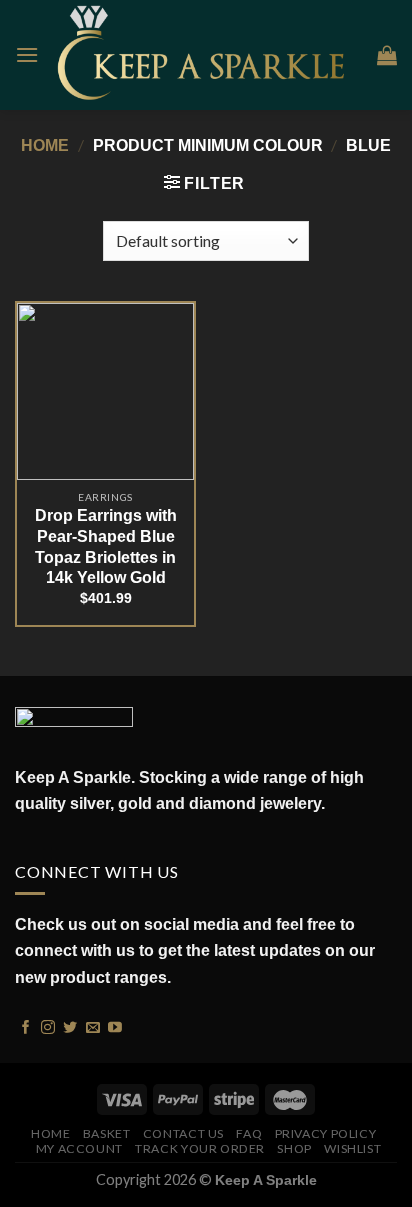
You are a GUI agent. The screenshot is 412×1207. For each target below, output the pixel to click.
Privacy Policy (326, 1133)
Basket (107, 1133)
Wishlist (352, 1148)
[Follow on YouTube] (115, 1026)
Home (45, 145)
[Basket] (387, 55)
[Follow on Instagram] (48, 1026)
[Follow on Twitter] (70, 1026)
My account (79, 1148)
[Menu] (27, 54)
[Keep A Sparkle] (208, 54)
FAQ (249, 1133)
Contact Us (183, 1133)
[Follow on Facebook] (26, 1026)
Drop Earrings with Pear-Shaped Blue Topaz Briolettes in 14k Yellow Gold (106, 546)
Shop (294, 1148)
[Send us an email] (93, 1026)
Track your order (200, 1148)
